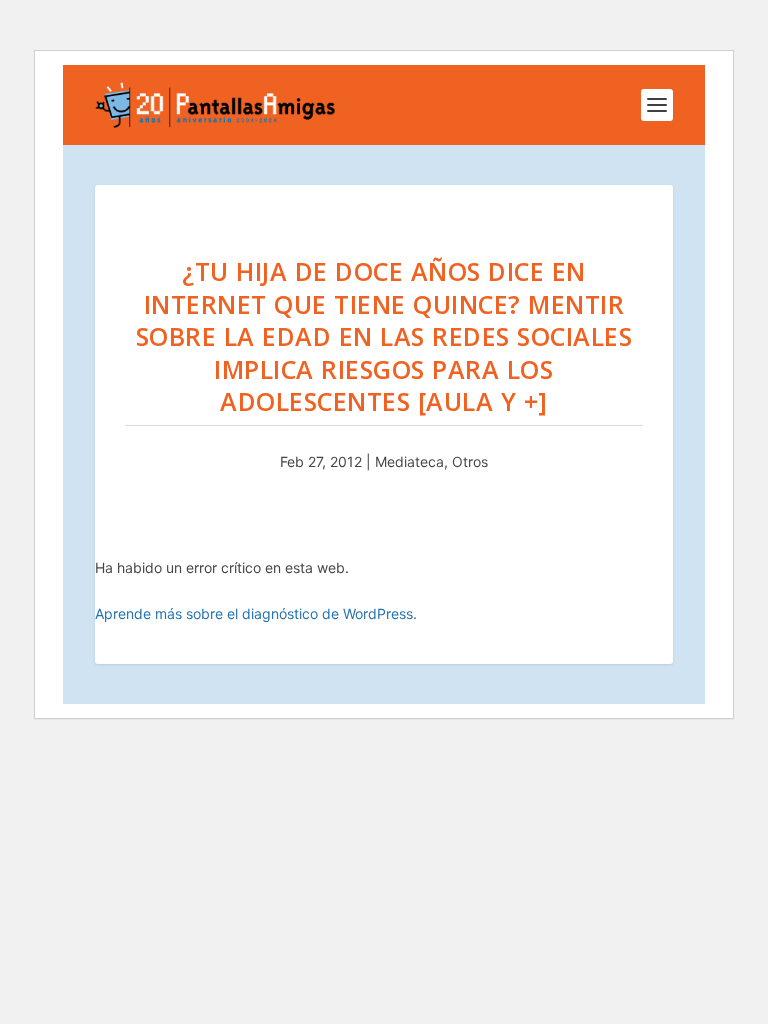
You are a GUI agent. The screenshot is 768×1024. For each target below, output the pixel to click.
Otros (470, 461)
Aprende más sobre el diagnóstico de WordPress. (256, 613)
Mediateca (409, 461)
